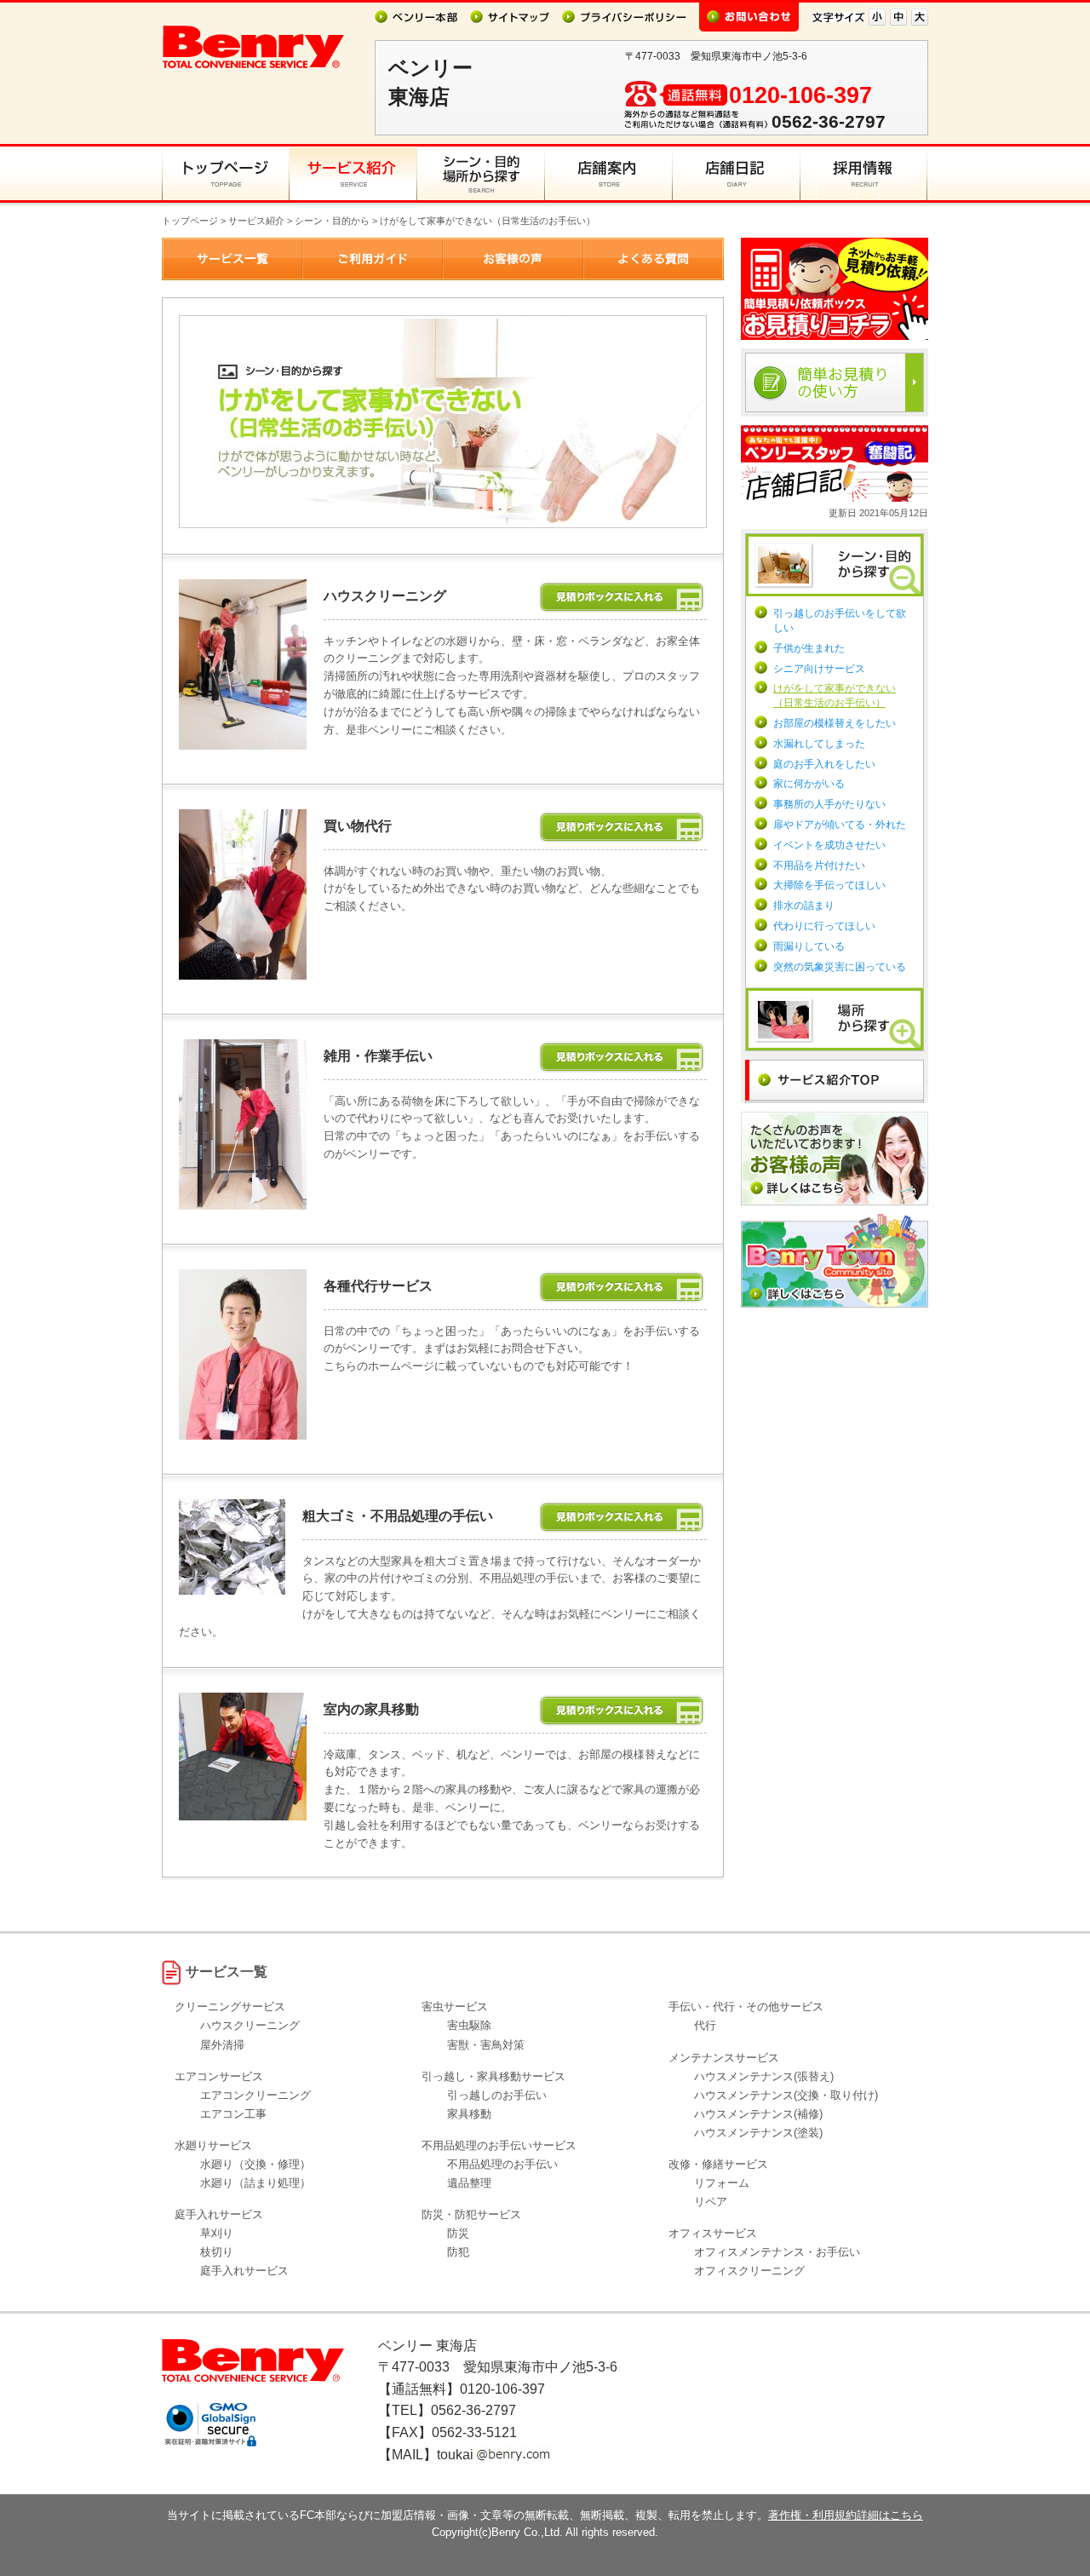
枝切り (217, 2252)
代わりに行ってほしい (824, 926)
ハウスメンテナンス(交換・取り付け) (786, 2095)
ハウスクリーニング (250, 2025)
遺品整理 (469, 2183)
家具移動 (469, 2114)
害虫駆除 (469, 2025)
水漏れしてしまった (819, 744)
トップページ (190, 221)
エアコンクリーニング (255, 2095)
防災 (458, 2233)
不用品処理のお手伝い (502, 2164)
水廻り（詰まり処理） (255, 2183)
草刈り (217, 2233)
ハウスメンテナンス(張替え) (764, 2076)
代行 (705, 2025)
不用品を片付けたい (819, 865)
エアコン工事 (233, 2114)
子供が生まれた (809, 648)
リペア (711, 2202)
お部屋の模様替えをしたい (835, 723)
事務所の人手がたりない (829, 804)
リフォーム (722, 2183)
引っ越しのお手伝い (497, 2095)
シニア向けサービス (819, 669)
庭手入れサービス (244, 2271)
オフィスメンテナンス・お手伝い (777, 2252)
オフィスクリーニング (749, 2271)
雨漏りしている (809, 946)
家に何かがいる (809, 784)
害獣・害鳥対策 (486, 2045)
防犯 (458, 2252)
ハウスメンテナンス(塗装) (758, 2133)
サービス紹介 (256, 221)
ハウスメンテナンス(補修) (758, 2114)
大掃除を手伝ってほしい (829, 885)
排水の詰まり (804, 906)
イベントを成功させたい (829, 845)
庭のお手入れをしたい (824, 764)
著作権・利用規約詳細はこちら (846, 2515)
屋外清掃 (222, 2045)
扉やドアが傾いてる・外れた (840, 825)
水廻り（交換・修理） (255, 2164)
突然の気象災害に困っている (840, 967)
